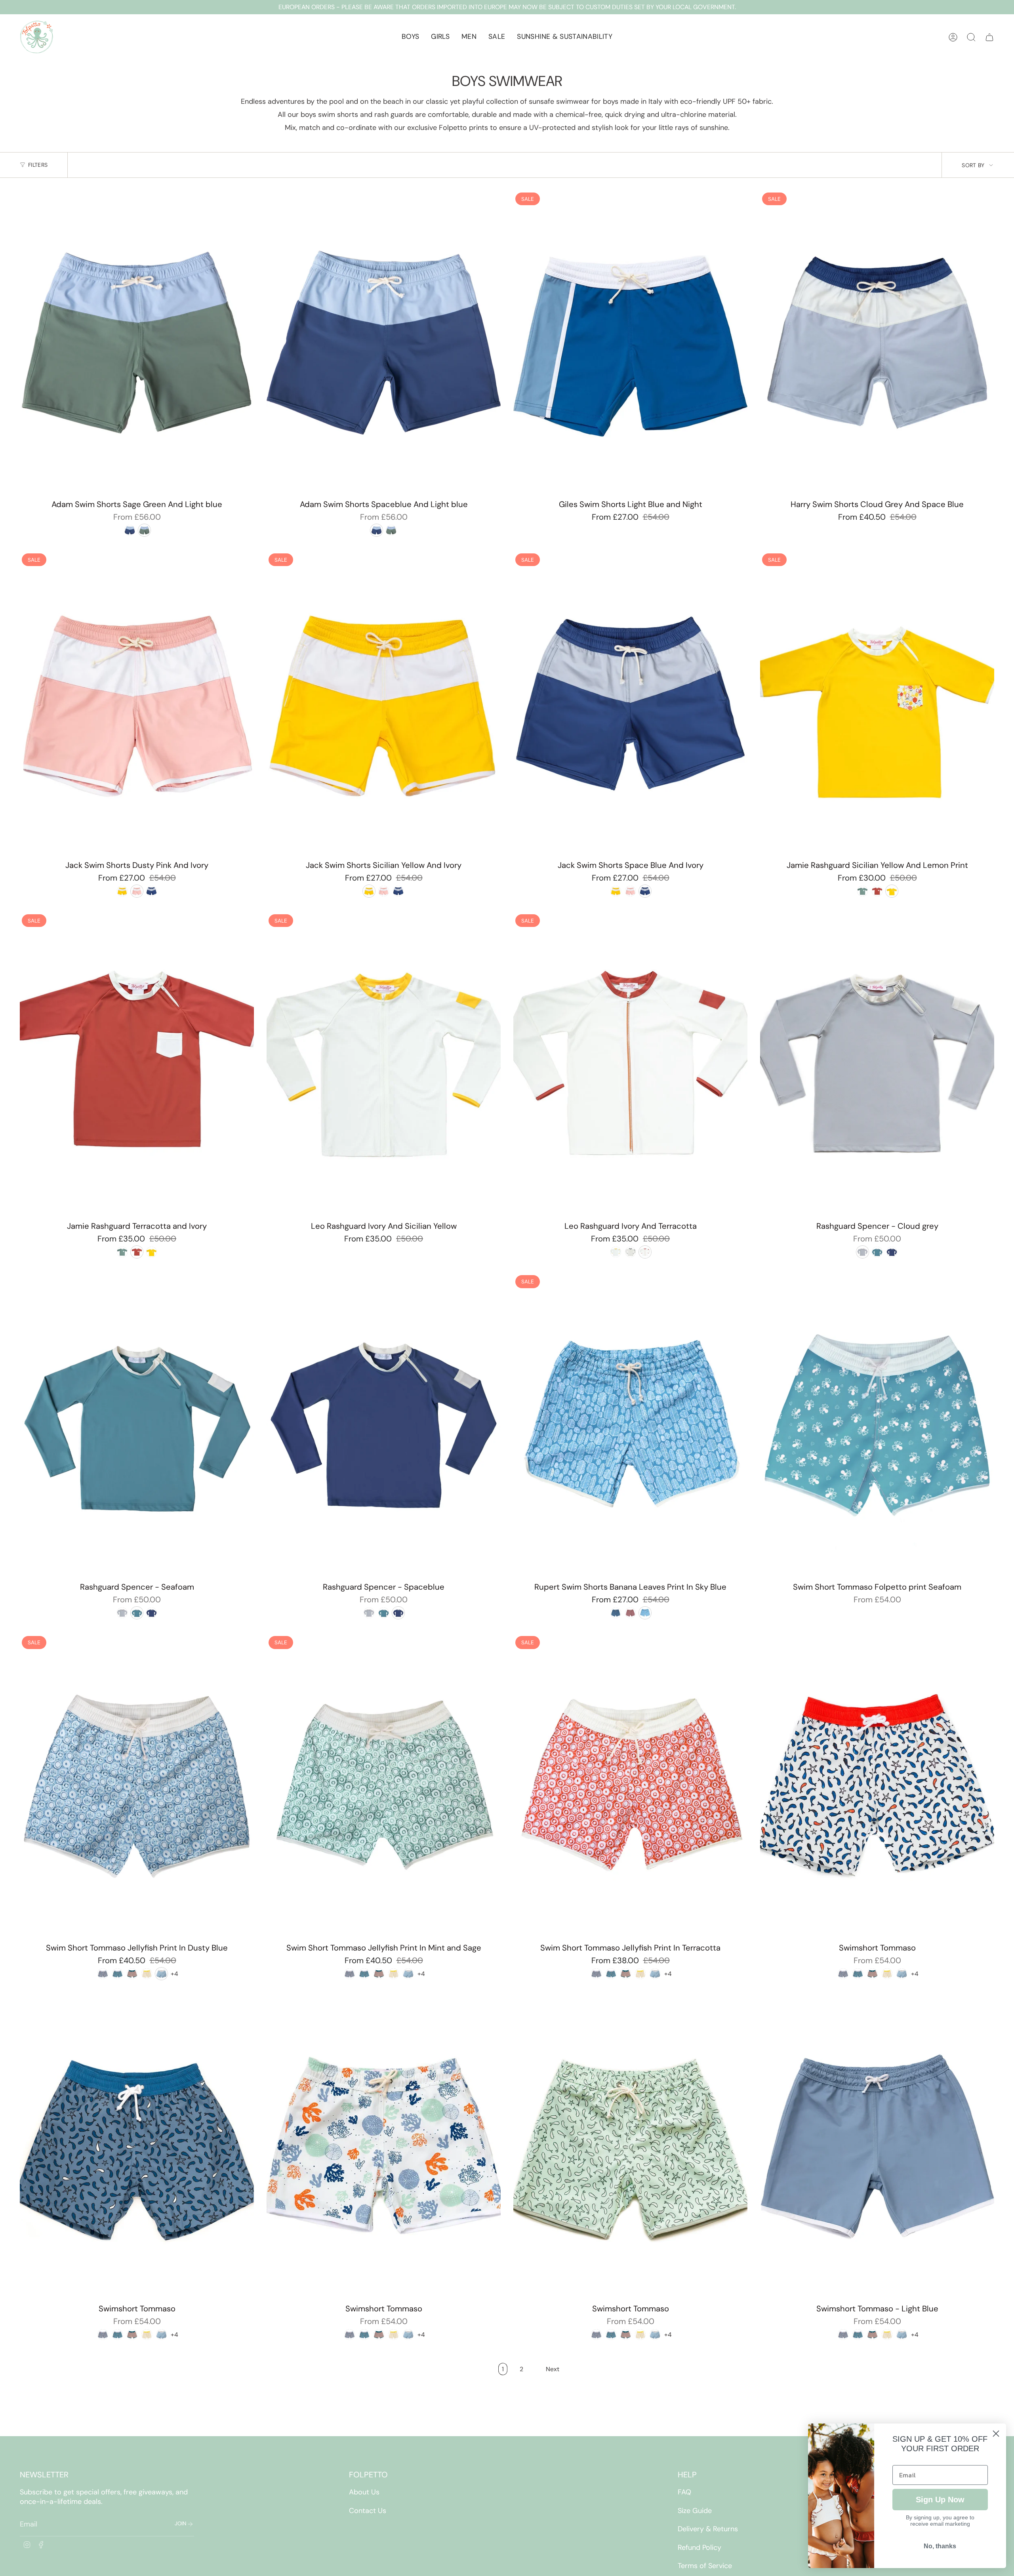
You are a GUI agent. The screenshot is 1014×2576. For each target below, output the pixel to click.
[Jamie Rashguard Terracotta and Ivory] (137, 1064)
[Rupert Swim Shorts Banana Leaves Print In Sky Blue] (630, 1425)
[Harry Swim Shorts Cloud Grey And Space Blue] (877, 343)
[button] (410, 37)
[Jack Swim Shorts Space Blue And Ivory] (630, 704)
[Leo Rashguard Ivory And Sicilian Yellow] (384, 1064)
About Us (364, 2492)
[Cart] (989, 37)
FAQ (684, 2492)
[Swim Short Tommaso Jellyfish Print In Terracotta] (630, 1786)
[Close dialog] (996, 2434)
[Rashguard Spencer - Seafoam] (137, 1425)
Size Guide (695, 2511)
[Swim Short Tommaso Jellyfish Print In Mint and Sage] (384, 1786)
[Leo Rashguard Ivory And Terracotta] (630, 1064)
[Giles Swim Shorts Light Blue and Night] (630, 343)
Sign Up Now (940, 2500)
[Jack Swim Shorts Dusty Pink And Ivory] (137, 704)
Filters (38, 165)
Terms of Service (705, 2566)
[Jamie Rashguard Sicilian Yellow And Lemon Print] (877, 704)
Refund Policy (700, 2547)
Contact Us (368, 2511)
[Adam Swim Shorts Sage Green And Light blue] (137, 343)
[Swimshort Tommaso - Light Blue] (877, 2147)
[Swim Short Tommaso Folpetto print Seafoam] (877, 1425)
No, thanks (940, 2546)
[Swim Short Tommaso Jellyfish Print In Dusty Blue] (137, 1786)
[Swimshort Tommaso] (877, 1786)
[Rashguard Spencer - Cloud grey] (877, 1064)
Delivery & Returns (708, 2529)
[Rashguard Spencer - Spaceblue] (384, 1425)
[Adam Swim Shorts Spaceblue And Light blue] (384, 343)
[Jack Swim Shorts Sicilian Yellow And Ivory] (384, 704)
